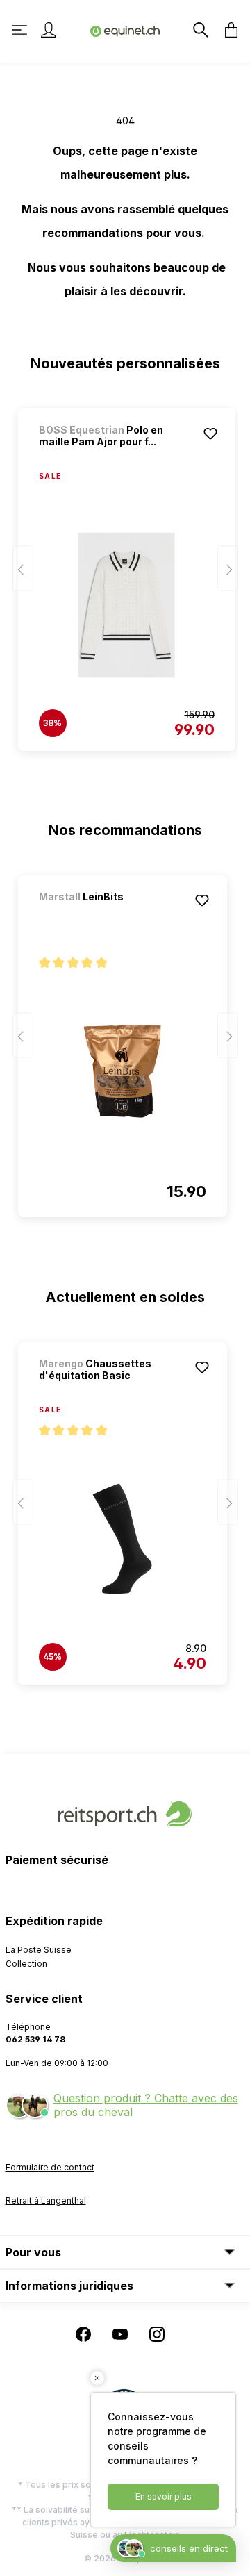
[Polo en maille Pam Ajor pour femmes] (127, 605)
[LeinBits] (112, 915)
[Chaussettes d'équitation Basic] (123, 1539)
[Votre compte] (49, 30)
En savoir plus (164, 2496)
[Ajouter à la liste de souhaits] (210, 434)
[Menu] (21, 30)
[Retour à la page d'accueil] (125, 30)
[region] (125, 573)
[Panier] (227, 30)
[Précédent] (23, 569)
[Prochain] (228, 569)
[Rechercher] (199, 30)
